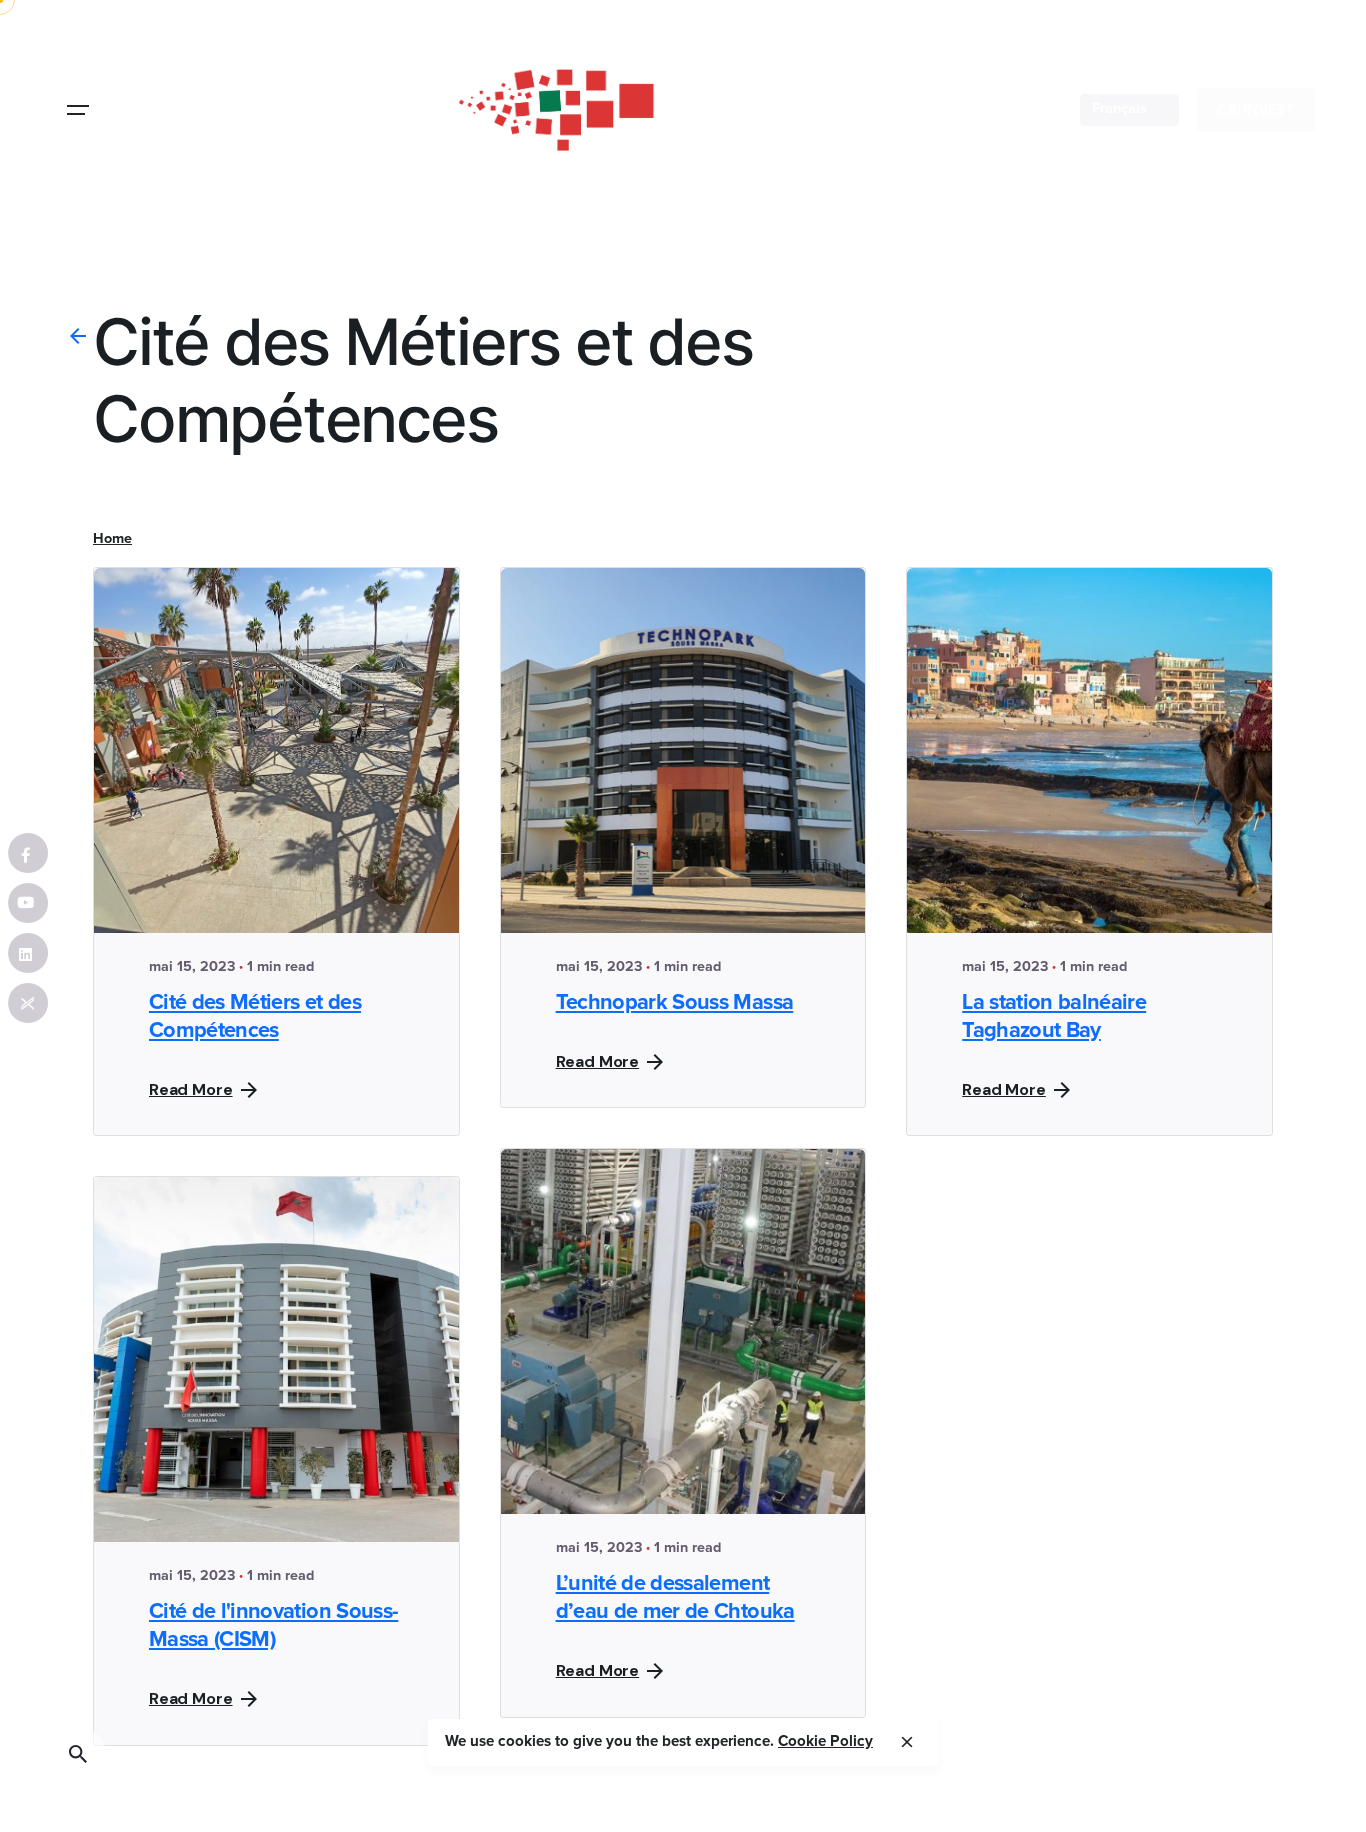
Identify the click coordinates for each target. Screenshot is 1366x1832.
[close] (907, 1742)
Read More (191, 1089)
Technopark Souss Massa (675, 1003)
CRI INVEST (1256, 110)
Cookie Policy (825, 1741)
